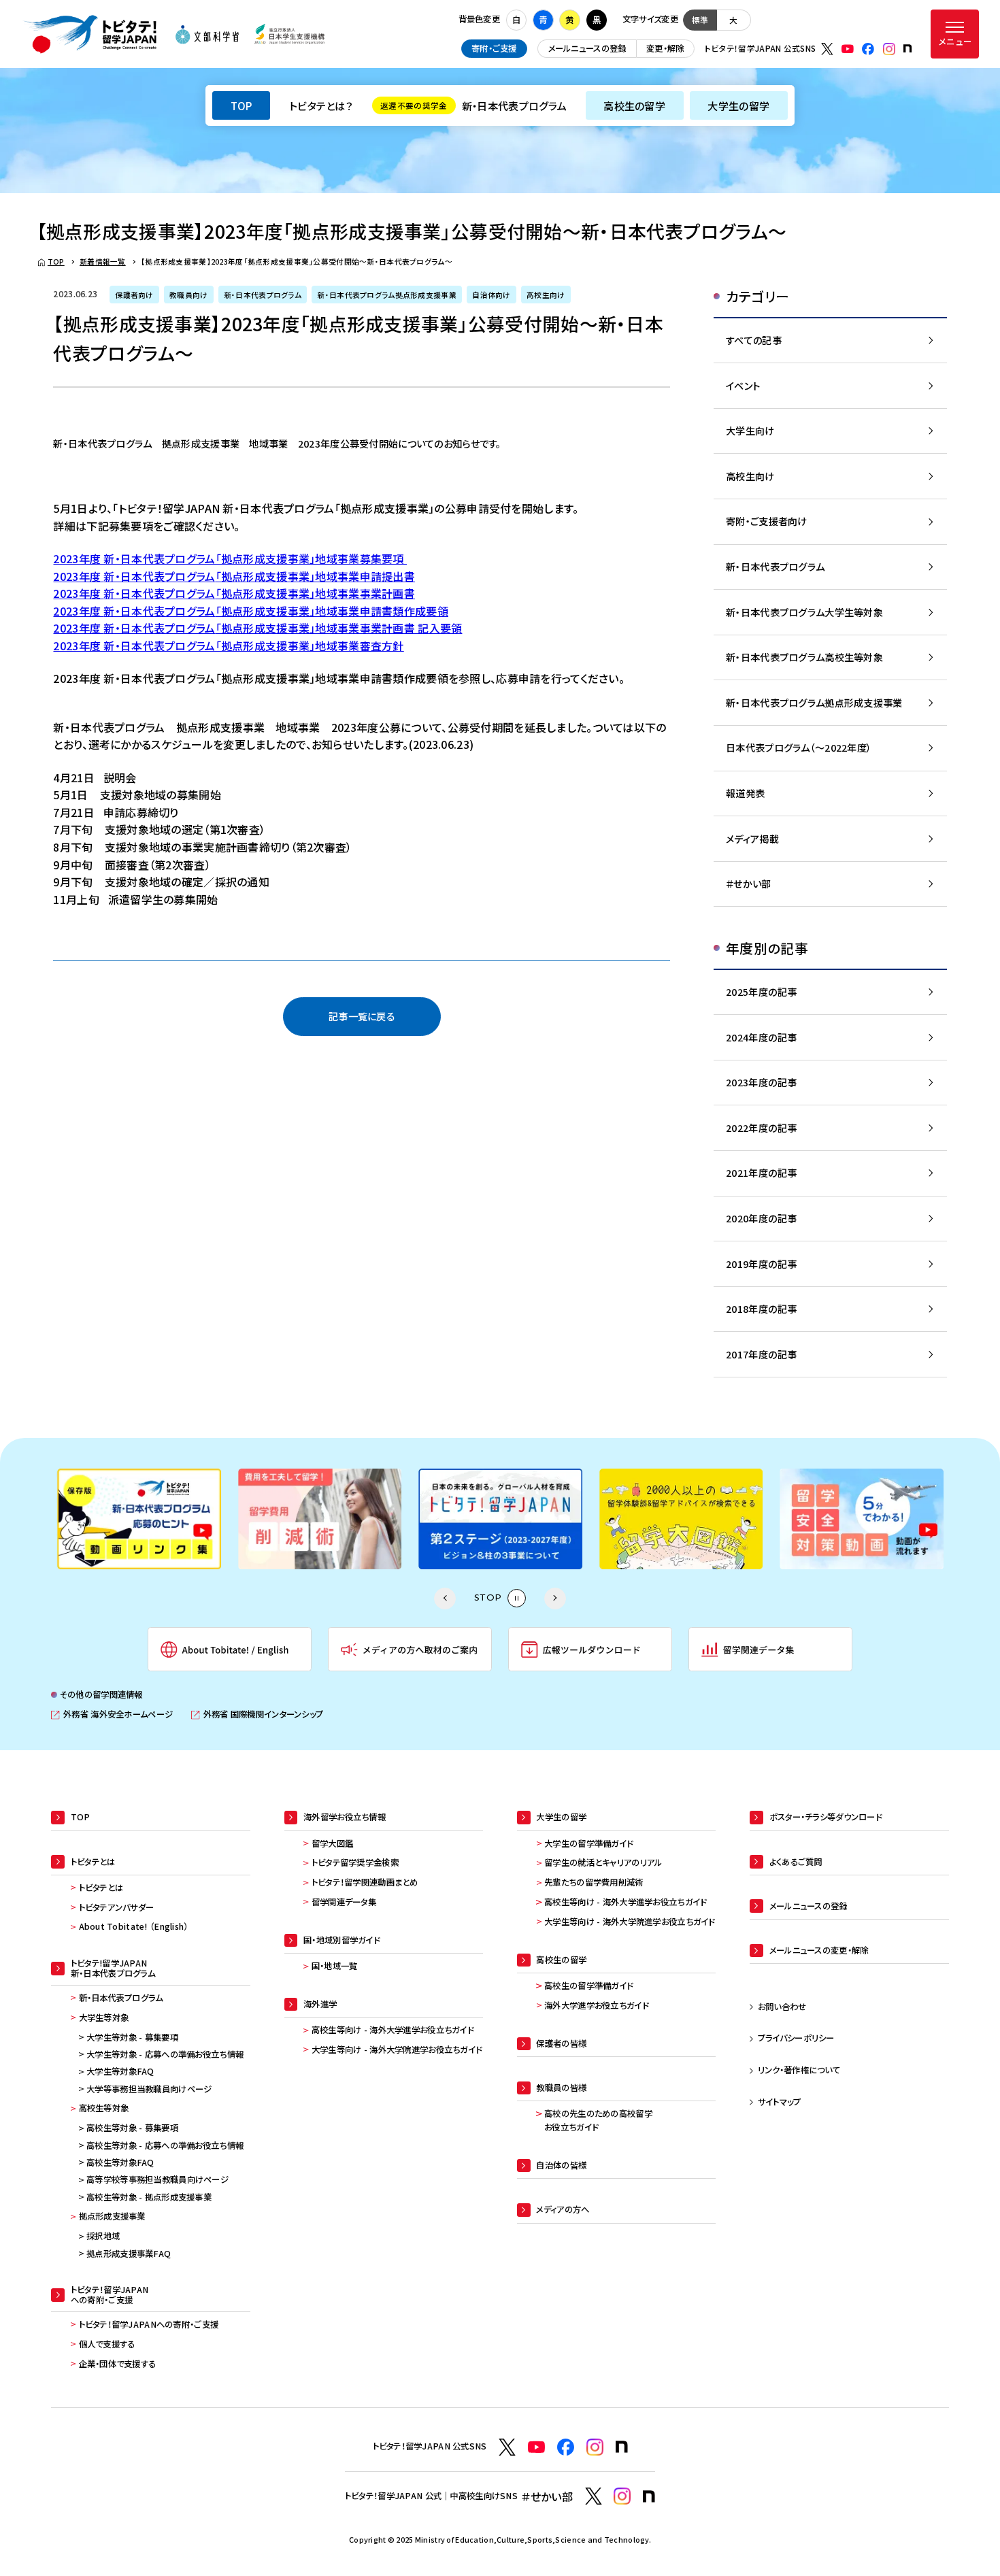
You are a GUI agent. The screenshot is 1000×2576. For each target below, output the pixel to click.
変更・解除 (665, 48)
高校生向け (750, 476)
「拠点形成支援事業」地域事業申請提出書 (315, 576)
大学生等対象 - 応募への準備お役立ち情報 (165, 2054)
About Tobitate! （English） (134, 1926)
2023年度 (78, 576)
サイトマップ (780, 2102)
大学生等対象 (104, 2018)
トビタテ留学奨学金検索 (355, 1862)
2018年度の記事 (762, 1308)
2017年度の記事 (762, 1354)
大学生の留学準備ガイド (588, 1843)
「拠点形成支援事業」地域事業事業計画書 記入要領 (339, 628)
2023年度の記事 (762, 1082)
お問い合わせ (782, 2007)
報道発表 (745, 793)
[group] (139, 1519)
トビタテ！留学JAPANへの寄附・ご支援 (149, 2324)
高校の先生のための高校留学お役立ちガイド (598, 2120)
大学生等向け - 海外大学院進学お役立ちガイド (397, 2050)
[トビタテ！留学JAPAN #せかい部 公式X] (594, 2496)
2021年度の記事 (762, 1172)
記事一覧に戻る (362, 1016)
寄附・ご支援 (494, 48)
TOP (241, 105)
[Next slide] (555, 1599)
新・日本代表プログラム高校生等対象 (804, 657)
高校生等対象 (104, 2108)
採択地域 (103, 2236)
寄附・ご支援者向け (767, 521)
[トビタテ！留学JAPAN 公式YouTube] (848, 49)
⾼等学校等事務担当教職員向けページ (157, 2179)
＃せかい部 (748, 883)
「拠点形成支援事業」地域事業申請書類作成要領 (332, 611)
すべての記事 (754, 340)
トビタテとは (101, 1888)
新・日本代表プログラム (473, 105)
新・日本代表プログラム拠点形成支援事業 (814, 702)
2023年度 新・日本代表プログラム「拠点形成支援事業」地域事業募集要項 (230, 558)
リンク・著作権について (799, 2070)
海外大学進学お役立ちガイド (596, 2005)
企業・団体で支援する (118, 2364)
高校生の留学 (634, 105)
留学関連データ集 (344, 1902)
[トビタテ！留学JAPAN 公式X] (827, 49)
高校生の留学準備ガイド (588, 1986)
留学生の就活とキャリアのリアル (603, 1862)
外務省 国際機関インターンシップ (257, 1714)
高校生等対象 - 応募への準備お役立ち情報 (165, 2145)
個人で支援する (107, 2344)
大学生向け (750, 430)
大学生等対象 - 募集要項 (132, 2037)
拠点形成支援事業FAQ (129, 2254)
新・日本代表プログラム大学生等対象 (804, 612)
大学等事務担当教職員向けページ (149, 2089)
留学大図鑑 (332, 1843)
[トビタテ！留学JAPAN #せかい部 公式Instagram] (622, 2496)
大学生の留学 (738, 105)
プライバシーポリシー (796, 2038)
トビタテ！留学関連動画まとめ (365, 1882)
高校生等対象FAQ (120, 2162)
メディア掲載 (752, 838)
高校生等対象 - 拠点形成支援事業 (149, 2197)
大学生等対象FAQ (120, 2071)
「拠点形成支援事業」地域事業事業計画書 (315, 593)
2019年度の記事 (762, 1264)
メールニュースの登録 (587, 48)
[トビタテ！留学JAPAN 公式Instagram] (889, 49)
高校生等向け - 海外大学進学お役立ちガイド (393, 2030)
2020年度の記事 (762, 1218)
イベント (743, 385)
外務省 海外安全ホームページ (112, 1714)
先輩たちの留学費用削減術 (594, 1882)
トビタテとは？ (321, 105)
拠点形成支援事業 (112, 2216)
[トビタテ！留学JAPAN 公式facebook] (868, 49)
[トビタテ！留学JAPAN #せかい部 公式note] (649, 2496)
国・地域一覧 (335, 1966)
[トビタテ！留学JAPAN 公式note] (907, 48)
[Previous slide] (445, 1599)
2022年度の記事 (762, 1127)
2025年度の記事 (762, 991)
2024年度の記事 (762, 1037)
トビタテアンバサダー (117, 1907)
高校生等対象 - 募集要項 (132, 2128)
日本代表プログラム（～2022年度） (799, 747)
